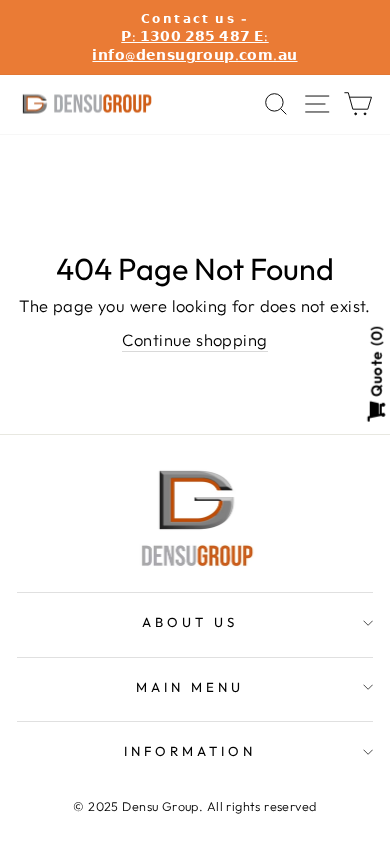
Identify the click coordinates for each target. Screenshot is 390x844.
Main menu (190, 687)
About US (190, 622)
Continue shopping (194, 339)
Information (190, 751)
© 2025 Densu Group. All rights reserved (194, 806)
